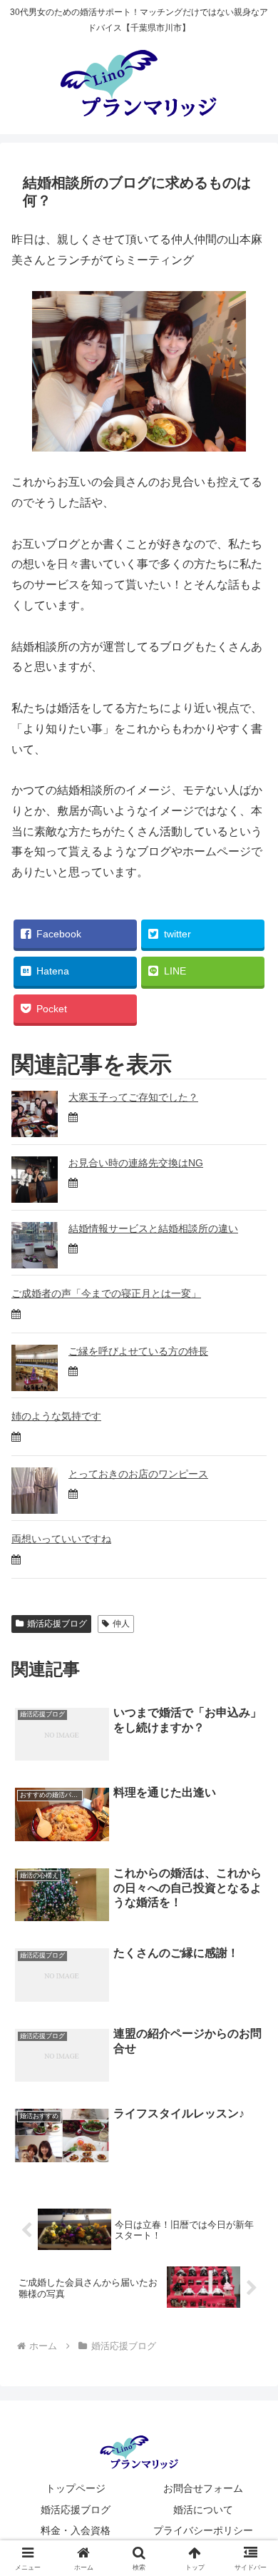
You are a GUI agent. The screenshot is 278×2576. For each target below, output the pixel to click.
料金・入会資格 (76, 2530)
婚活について (203, 2510)
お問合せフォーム (203, 2488)
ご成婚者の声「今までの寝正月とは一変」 (106, 1293)
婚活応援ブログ (57, 1624)
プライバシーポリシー (203, 2530)
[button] (250, 2019)
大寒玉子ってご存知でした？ (133, 1097)
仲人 (121, 1624)
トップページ (76, 2488)
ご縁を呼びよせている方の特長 (138, 1351)
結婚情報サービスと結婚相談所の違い (153, 1228)
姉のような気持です (56, 1416)
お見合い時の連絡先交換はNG (136, 1163)
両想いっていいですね (61, 1539)
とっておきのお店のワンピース (138, 1474)
